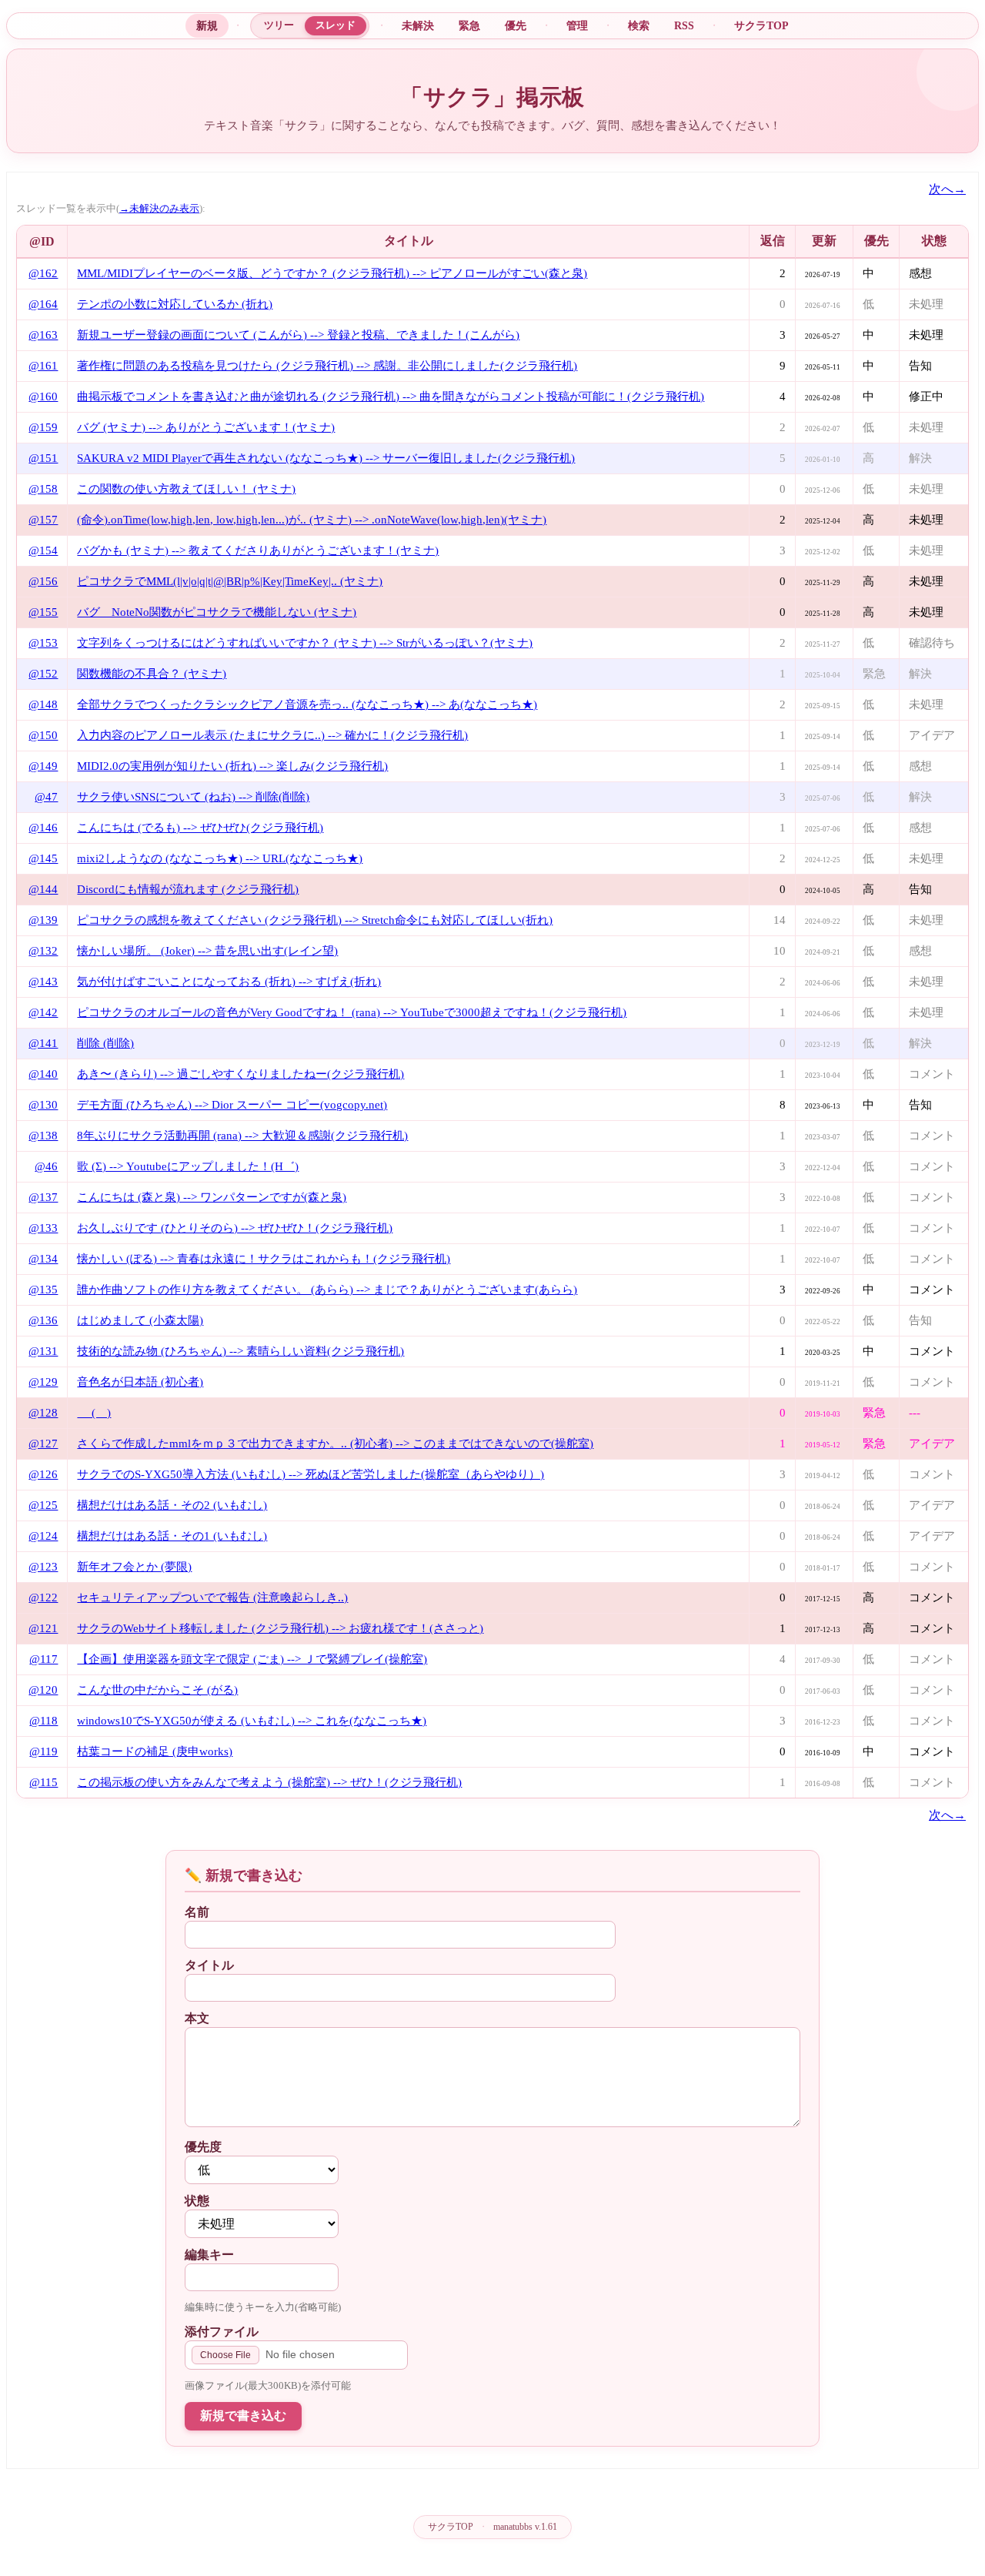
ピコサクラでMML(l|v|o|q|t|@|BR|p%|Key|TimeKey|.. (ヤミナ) (230, 581)
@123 (43, 1567)
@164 (43, 304)
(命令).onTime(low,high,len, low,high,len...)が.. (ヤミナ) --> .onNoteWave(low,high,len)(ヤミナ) (312, 520)
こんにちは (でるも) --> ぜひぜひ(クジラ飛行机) (200, 828)
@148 (43, 704)
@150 (43, 735)
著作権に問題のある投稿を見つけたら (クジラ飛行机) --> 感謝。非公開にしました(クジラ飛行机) (327, 366)
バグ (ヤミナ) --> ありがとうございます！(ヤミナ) (206, 427)
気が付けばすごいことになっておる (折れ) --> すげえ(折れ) (229, 982)
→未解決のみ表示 (159, 209)
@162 (43, 273)
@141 (43, 1043)
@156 (43, 581)
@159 (43, 427)
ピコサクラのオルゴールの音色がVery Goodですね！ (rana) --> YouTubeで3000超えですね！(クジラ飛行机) (352, 1012)
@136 (43, 1320)
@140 (43, 1074)
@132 (43, 951)
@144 (43, 889)
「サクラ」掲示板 (492, 97)
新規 (207, 25)
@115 (43, 1782)
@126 (43, 1474)
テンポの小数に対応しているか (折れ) (175, 304)
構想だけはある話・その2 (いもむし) (172, 1505)
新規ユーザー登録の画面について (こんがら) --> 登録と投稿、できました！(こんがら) (298, 335)
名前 (197, 1912)
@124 (43, 1536)
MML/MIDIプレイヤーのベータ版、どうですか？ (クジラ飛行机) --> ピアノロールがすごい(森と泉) (332, 273)
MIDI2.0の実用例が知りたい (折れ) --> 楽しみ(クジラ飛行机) (232, 766)
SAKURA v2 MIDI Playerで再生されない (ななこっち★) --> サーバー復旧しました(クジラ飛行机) (326, 458)
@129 (43, 1382)
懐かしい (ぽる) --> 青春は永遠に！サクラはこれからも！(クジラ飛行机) (264, 1259)
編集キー (209, 2255)
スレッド (336, 25)
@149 (43, 766)
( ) (94, 1413)
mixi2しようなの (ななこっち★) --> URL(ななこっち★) (220, 858)
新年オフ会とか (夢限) (134, 1567)
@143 (43, 982)
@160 (43, 396)
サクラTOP (761, 25)
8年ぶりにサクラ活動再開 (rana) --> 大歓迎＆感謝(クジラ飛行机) (242, 1136)
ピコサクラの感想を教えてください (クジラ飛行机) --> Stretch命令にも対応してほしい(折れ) (315, 920)
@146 (43, 828)
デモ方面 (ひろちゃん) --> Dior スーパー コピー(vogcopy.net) (232, 1105)
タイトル (209, 1965)
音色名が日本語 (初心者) (140, 1382)
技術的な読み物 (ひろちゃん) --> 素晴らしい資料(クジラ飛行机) (240, 1351)
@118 (43, 1721)
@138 (43, 1136)
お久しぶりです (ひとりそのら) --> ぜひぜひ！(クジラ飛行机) (235, 1228)
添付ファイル (222, 2332)
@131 (43, 1351)
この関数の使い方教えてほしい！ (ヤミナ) (186, 489)
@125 (43, 1505)
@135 (43, 1290)
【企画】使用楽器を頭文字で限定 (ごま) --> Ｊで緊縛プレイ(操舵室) (252, 1659)
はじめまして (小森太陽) (140, 1320)
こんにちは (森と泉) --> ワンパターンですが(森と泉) (212, 1197)
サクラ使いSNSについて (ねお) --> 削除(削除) (193, 797)
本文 (197, 2018)
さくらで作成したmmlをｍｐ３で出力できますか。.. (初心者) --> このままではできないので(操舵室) (335, 1444)
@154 (43, 550)
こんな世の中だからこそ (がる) (157, 1690)
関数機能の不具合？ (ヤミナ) (152, 674)
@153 (43, 643)
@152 (43, 674)
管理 (577, 25)
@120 (43, 1690)
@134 (43, 1259)
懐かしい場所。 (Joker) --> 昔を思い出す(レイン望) (207, 951)
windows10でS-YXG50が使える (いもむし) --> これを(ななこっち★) (252, 1721)
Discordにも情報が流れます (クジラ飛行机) (188, 889)
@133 (43, 1228)
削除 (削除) (105, 1043)
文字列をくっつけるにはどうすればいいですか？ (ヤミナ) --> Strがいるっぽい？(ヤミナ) (305, 643)
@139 (43, 920)
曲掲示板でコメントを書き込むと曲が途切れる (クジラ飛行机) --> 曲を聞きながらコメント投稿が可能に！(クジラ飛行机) (391, 396)
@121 (43, 1628)
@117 (43, 1659)
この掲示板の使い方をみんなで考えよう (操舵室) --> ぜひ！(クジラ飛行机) (269, 1782)
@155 (43, 612)
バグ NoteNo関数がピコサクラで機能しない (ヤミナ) (217, 612)
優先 (516, 25)
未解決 (418, 25)
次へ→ (947, 189)
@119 (43, 1751)
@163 (43, 335)
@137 (43, 1197)
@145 (43, 858)
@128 (43, 1413)
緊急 (469, 25)
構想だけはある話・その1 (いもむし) (172, 1536)
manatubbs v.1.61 (525, 2527)
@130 (43, 1105)
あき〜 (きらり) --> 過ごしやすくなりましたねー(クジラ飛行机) (240, 1074)
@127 (43, 1444)
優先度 (203, 2147)
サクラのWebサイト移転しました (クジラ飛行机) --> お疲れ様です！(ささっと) (280, 1628)
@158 (43, 489)
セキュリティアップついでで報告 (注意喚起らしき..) (212, 1597)
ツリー (279, 25)
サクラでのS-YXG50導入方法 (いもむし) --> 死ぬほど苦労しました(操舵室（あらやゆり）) (311, 1474)
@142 (43, 1012)
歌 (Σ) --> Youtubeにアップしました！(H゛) (188, 1166)
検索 (639, 25)
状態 (197, 2201)
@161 (43, 366)
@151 (43, 458)
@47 (46, 797)
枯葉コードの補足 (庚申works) (155, 1751)
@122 (43, 1597)
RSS (684, 25)
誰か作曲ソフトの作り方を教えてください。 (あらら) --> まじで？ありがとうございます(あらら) (327, 1290)
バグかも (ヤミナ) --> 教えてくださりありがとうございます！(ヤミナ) (258, 550)
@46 (46, 1166)
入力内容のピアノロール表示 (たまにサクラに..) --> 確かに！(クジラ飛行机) (272, 735)
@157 (43, 520)
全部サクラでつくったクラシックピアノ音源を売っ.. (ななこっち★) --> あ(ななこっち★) (307, 704)
